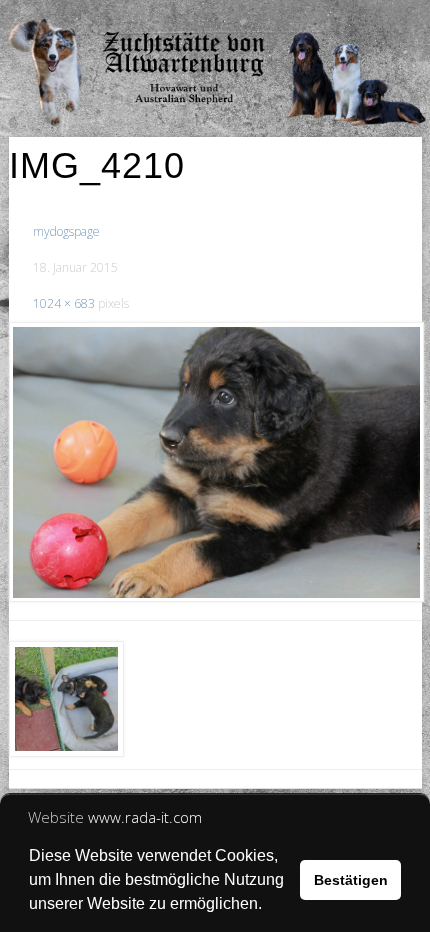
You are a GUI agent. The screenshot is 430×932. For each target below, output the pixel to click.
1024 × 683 (64, 303)
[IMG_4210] (215, 462)
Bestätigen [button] (351, 880)
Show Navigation (350, 20)
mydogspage (66, 231)
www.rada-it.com (145, 817)
